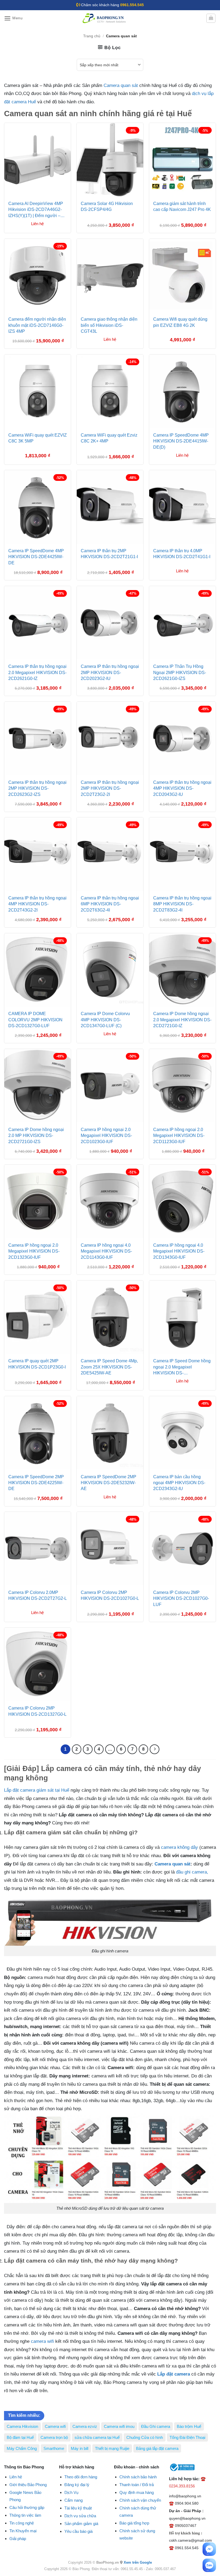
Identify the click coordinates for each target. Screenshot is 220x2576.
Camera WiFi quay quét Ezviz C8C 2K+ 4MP (109, 438)
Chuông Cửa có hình (145, 2437)
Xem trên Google (138, 2562)
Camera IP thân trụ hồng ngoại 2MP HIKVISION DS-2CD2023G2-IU (110, 672)
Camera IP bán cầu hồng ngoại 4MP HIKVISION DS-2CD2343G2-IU (179, 1483)
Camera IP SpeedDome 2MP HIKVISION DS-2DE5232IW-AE (109, 1483)
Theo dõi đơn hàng (81, 2477)
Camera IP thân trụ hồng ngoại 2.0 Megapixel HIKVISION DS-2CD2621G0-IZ (37, 672)
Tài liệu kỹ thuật (78, 2508)
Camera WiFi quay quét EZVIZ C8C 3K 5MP (38, 438)
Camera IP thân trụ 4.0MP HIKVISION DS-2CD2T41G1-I (182, 554)
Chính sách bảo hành (138, 2477)
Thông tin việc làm (25, 2515)
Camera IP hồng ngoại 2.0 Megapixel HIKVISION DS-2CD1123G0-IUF (179, 1136)
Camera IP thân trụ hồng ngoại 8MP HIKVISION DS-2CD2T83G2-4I (182, 904)
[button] (13, 18)
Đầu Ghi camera (156, 2426)
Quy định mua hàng (137, 2492)
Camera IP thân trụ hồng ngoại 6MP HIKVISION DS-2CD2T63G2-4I (110, 904)
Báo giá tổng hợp (134, 2523)
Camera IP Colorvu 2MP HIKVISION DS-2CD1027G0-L (110, 1595)
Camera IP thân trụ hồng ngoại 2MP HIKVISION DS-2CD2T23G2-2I (110, 788)
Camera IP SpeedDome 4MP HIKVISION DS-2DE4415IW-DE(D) (181, 441)
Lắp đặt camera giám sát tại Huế (37, 1790)
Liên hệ (16, 2477)
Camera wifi (55, 2426)
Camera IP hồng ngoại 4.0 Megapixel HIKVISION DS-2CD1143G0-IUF (106, 1251)
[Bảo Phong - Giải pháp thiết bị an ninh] (105, 18)
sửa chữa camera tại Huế (97, 2437)
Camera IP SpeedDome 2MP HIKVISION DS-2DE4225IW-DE (36, 1483)
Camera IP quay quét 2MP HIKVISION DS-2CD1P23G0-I (37, 1364)
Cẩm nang (74, 2500)
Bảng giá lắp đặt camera (157, 2448)
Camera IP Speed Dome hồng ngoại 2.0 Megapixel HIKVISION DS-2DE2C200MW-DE (182, 1368)
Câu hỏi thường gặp (27, 2507)
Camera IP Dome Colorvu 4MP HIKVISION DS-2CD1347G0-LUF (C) (105, 1020)
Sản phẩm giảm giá (81, 2524)
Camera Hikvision (22, 2426)
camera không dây (179, 1847)
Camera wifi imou (119, 2426)
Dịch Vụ (71, 2492)
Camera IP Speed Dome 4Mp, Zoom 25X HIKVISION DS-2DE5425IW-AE (109, 1367)
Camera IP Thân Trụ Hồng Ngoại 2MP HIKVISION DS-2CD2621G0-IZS (180, 672)
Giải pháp (18, 2539)
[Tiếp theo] (155, 1749)
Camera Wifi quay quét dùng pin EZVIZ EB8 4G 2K (180, 322)
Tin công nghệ (22, 2523)
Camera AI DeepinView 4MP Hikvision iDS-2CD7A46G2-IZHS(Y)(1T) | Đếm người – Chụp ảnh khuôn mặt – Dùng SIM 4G (36, 210)
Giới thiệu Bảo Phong (28, 2485)
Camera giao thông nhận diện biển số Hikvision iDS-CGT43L (109, 325)
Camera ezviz (85, 2426)
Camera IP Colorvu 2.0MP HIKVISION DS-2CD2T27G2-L (38, 1595)
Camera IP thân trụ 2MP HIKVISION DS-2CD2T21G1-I (109, 554)
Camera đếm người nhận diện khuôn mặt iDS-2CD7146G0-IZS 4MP (37, 325)
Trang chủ (92, 36)
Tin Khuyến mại (23, 2531)
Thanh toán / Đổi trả (137, 2485)
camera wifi (42, 2341)
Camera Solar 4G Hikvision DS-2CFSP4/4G (107, 206)
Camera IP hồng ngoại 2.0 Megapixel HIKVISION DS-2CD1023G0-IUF (106, 1136)
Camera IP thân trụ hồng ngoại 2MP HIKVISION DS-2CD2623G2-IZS (37, 788)
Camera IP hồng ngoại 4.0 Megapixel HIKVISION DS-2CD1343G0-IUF (179, 1251)
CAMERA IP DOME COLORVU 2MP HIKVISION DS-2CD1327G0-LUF (35, 1020)
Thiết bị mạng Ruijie (112, 2448)
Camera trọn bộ (54, 2437)
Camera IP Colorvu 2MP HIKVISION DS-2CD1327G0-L (37, 1711)
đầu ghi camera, (192, 1872)
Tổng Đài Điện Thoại (187, 2437)
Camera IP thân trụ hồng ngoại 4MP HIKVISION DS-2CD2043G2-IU (182, 788)
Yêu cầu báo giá (78, 2531)
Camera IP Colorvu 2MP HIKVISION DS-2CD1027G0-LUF (181, 1598)
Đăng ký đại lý (77, 2485)
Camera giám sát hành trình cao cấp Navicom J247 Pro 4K (182, 206)
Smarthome (54, 2448)
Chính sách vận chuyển (140, 2500)
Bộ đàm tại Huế (20, 2437)
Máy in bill (80, 2448)
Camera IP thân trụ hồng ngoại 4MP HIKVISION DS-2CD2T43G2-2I (37, 904)
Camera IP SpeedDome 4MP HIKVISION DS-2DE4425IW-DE (36, 557)
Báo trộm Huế (189, 2426)
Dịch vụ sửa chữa (80, 2516)
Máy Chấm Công (22, 2448)
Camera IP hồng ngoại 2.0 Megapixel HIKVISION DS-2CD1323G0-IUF (34, 1251)
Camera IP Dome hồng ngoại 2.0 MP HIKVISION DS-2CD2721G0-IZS (36, 1136)
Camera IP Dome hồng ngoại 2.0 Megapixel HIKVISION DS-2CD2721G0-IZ (182, 1020)
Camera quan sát (121, 85)
